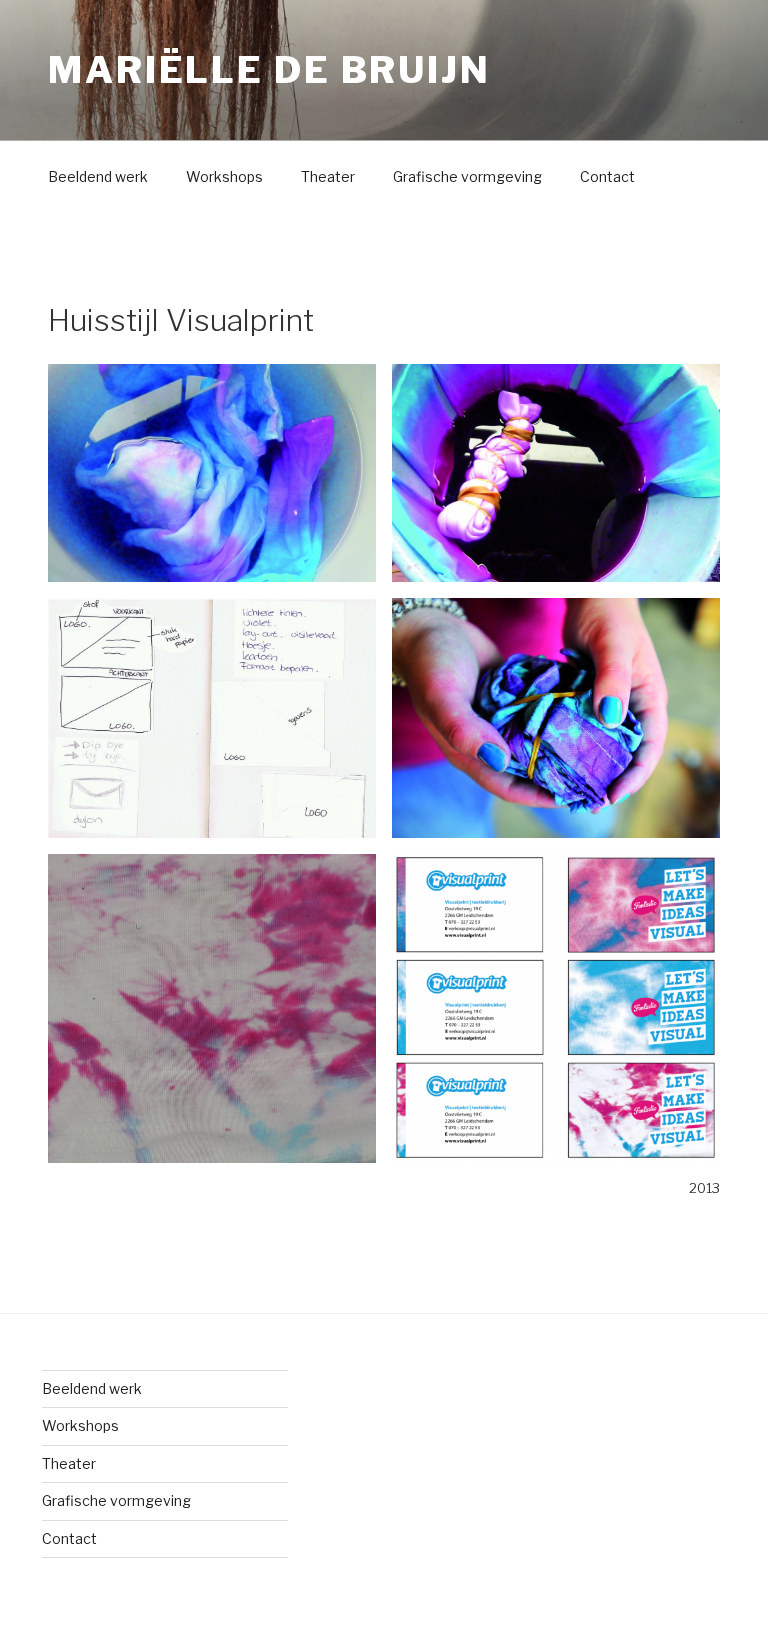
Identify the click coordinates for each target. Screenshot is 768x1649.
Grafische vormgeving (467, 176)
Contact (607, 176)
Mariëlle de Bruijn (269, 70)
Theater (328, 176)
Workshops (224, 176)
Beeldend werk (98, 176)
